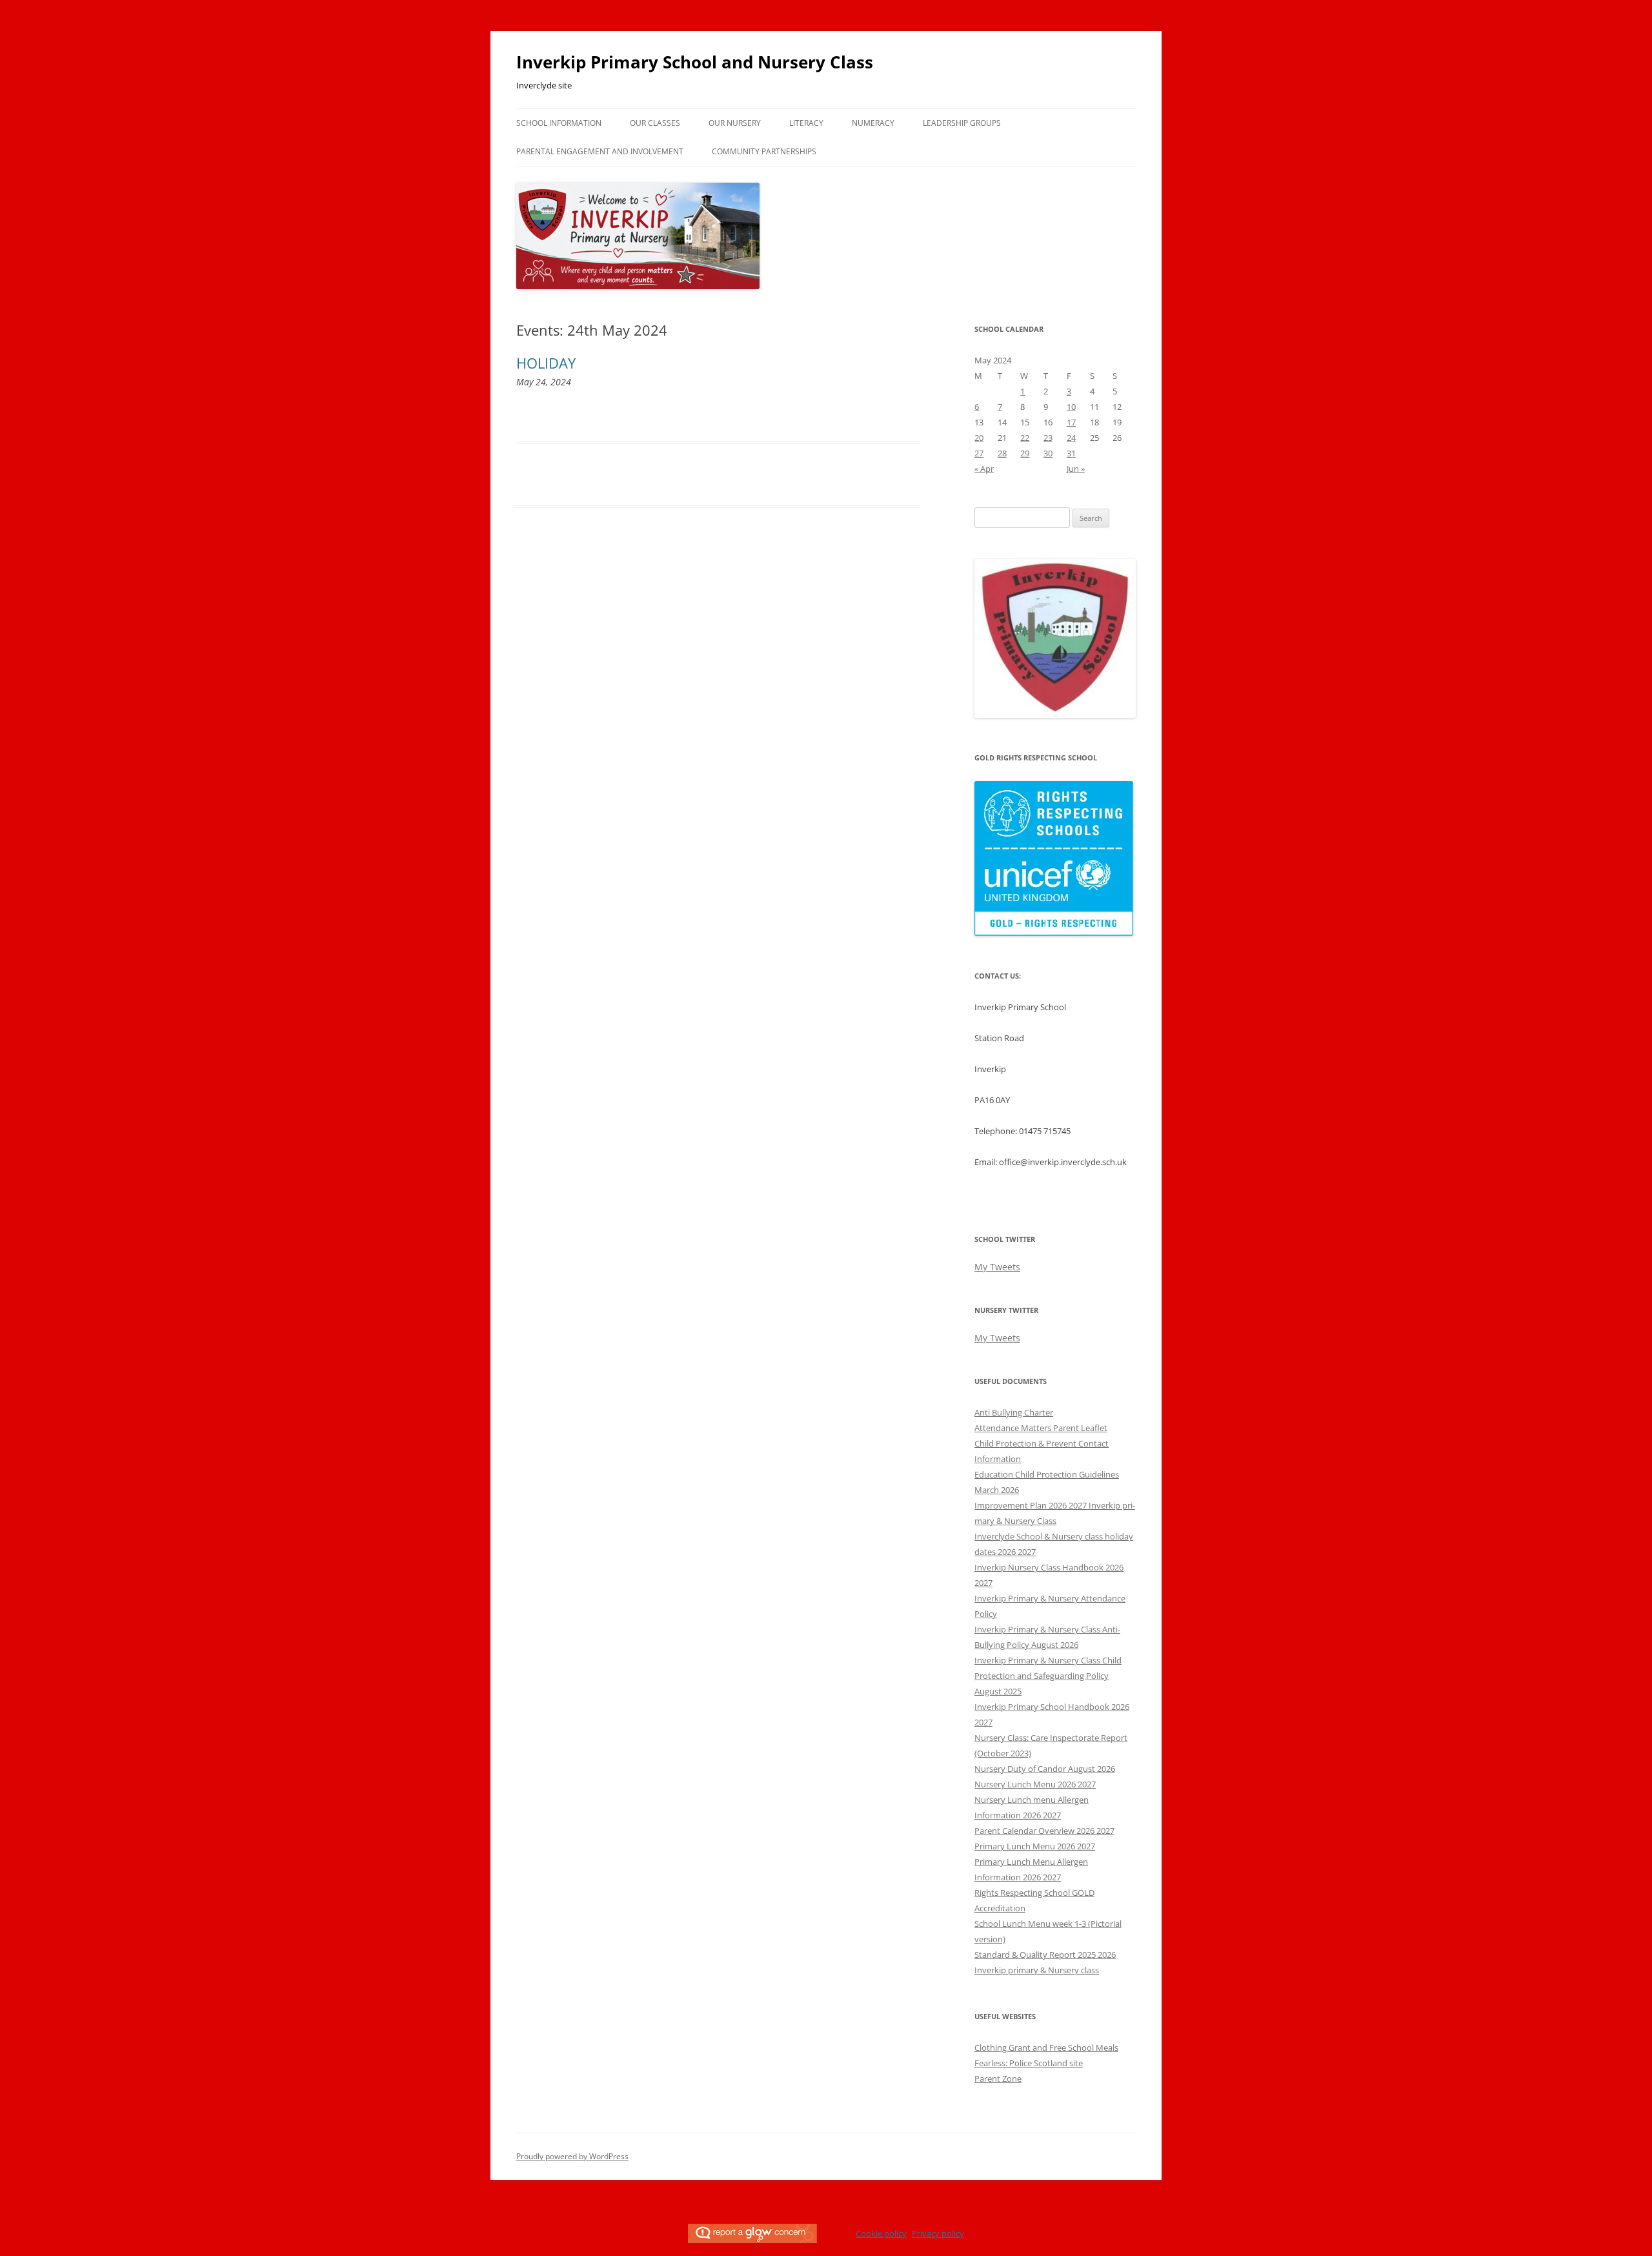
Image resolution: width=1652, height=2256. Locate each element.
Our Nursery (735, 123)
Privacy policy (938, 2233)
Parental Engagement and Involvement (600, 151)
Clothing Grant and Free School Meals (1046, 2048)
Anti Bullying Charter (1014, 1412)
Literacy (806, 123)
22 (1025, 438)
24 (1071, 438)
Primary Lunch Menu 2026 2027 (1035, 1846)
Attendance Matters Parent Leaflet (1041, 1428)
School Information (559, 123)
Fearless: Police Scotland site (1029, 2063)
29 (1025, 453)
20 (979, 438)
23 (1048, 438)
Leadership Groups (962, 123)
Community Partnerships (764, 151)
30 (1048, 453)
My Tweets (997, 1267)
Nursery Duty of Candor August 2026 (1045, 1769)
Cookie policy (881, 2233)
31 (1071, 453)
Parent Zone (998, 2078)
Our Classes (655, 123)
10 (1071, 407)
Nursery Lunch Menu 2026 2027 (1035, 1784)
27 (979, 453)
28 (1002, 453)
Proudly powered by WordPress (572, 2156)
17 (1071, 422)
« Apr (984, 469)
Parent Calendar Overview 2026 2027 (1044, 1831)
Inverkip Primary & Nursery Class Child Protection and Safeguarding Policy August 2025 (1048, 1676)
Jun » (1076, 469)
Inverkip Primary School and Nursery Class (695, 62)
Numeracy (873, 123)
